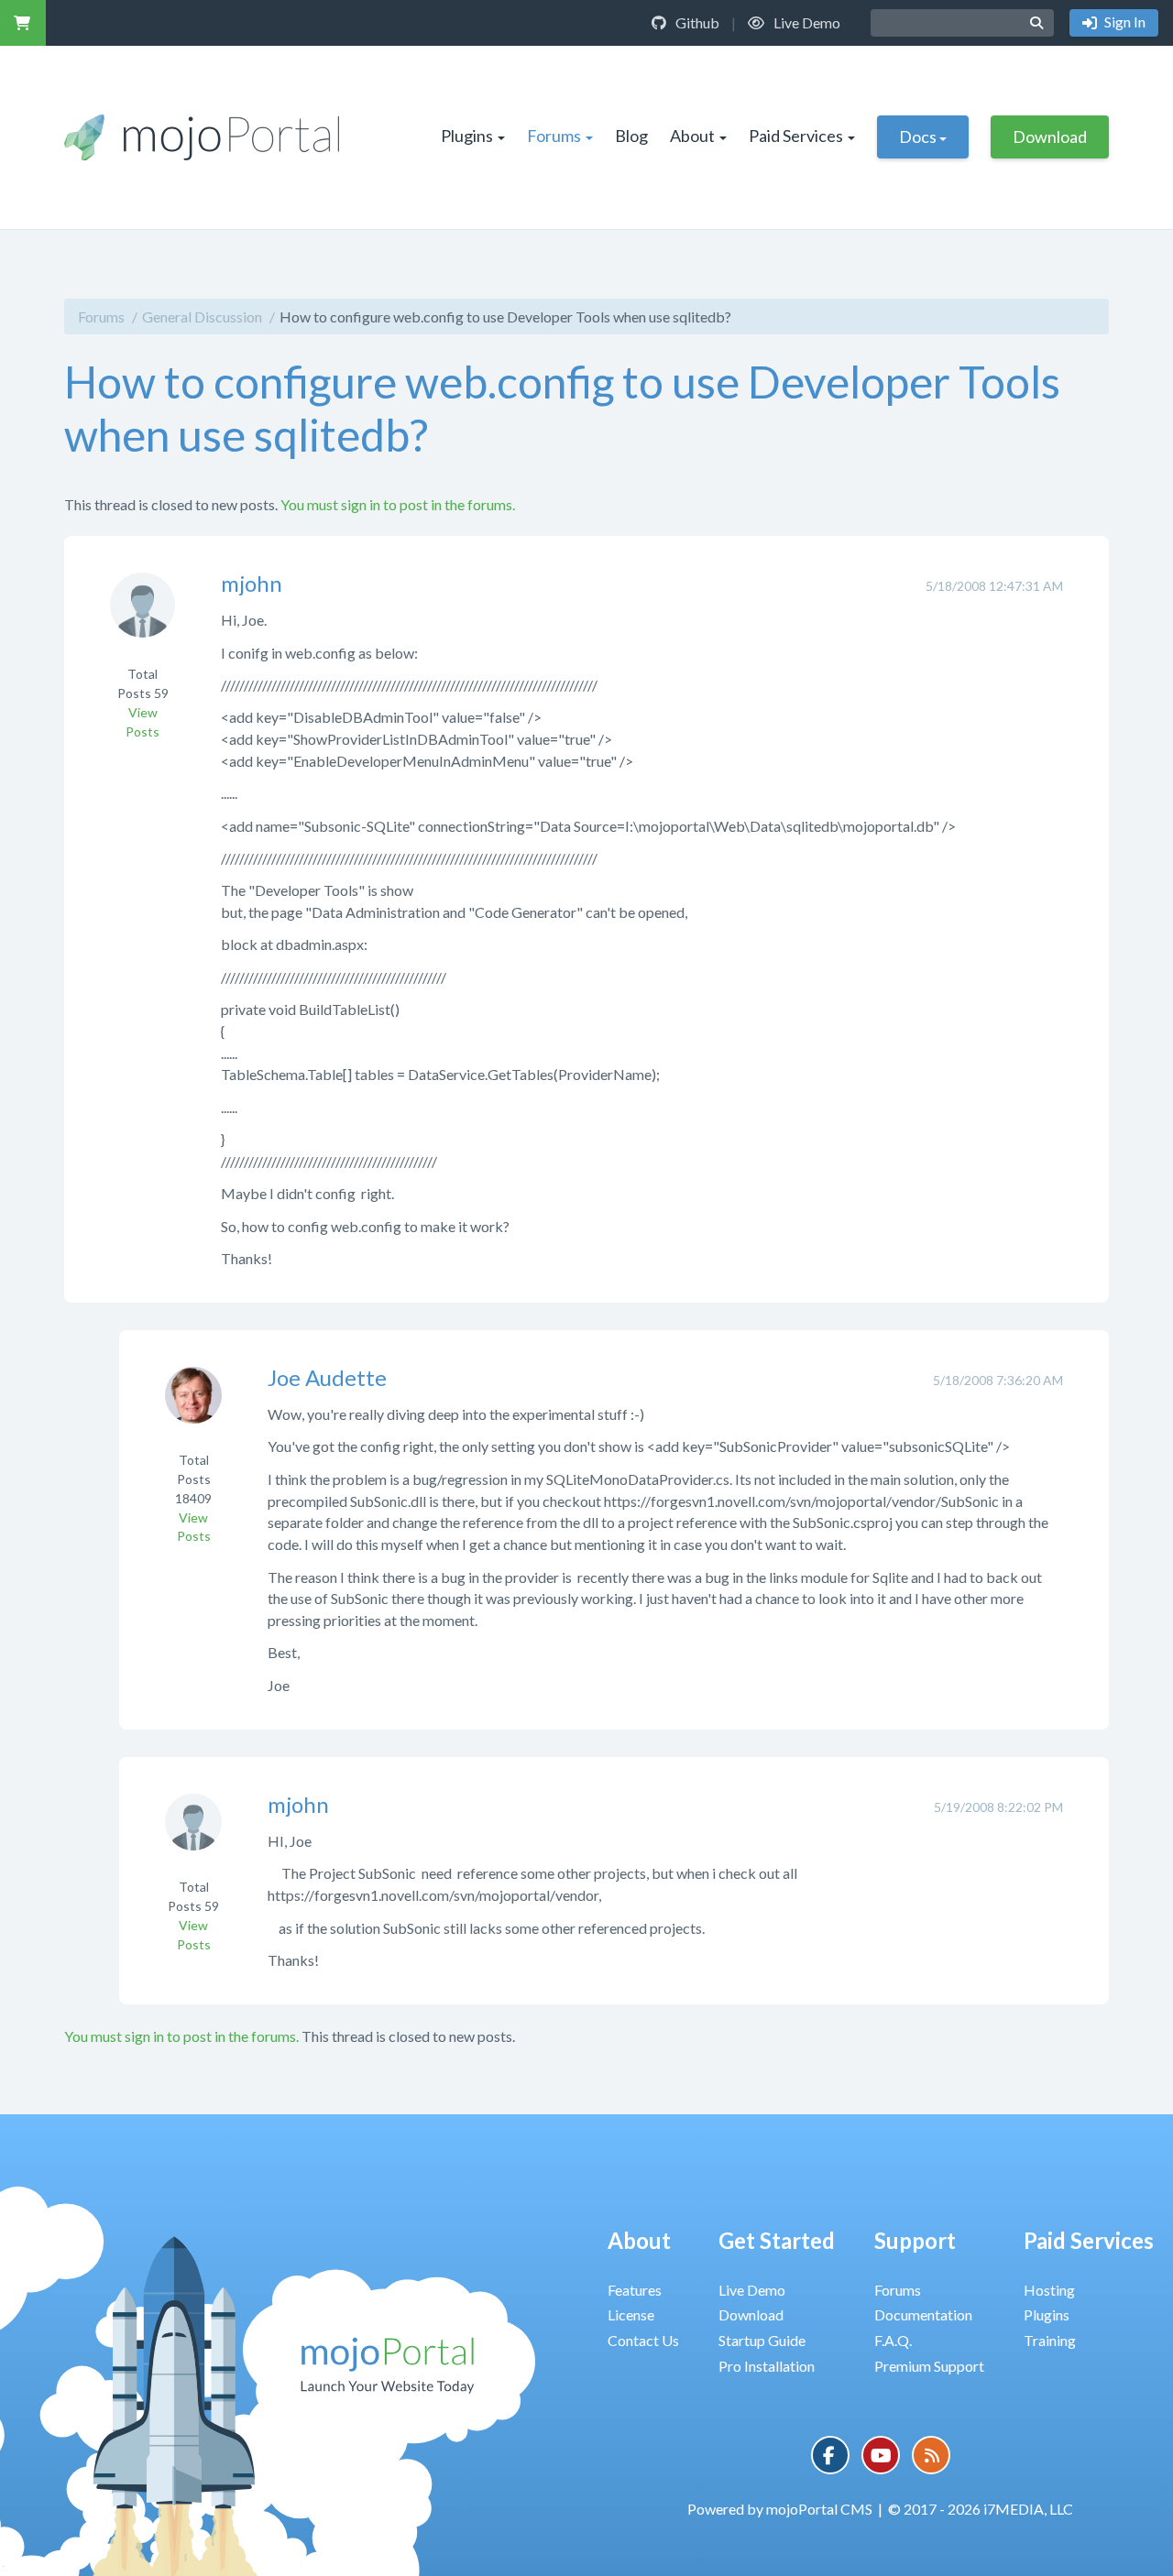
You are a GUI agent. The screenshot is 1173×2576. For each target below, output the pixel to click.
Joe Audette (327, 1377)
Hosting (1049, 2290)
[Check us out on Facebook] (830, 2455)
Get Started (777, 2240)
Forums (554, 136)
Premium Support (929, 2366)
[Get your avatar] (143, 618)
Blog (631, 136)
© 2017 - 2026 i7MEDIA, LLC (981, 2509)
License (631, 2314)
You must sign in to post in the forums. (398, 504)
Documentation (923, 2314)
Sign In (1124, 22)
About (692, 136)
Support (915, 2240)
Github (696, 22)
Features (635, 2290)
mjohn (252, 583)
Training (1050, 2340)
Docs (918, 136)
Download (1050, 136)
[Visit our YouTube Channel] (881, 2455)
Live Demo (806, 22)
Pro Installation (767, 2366)
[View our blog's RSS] (931, 2455)
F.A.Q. (893, 2340)
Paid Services (796, 136)
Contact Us (643, 2340)
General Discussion (202, 317)
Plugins (467, 136)
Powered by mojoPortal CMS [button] (780, 2509)
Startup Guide (762, 2340)
